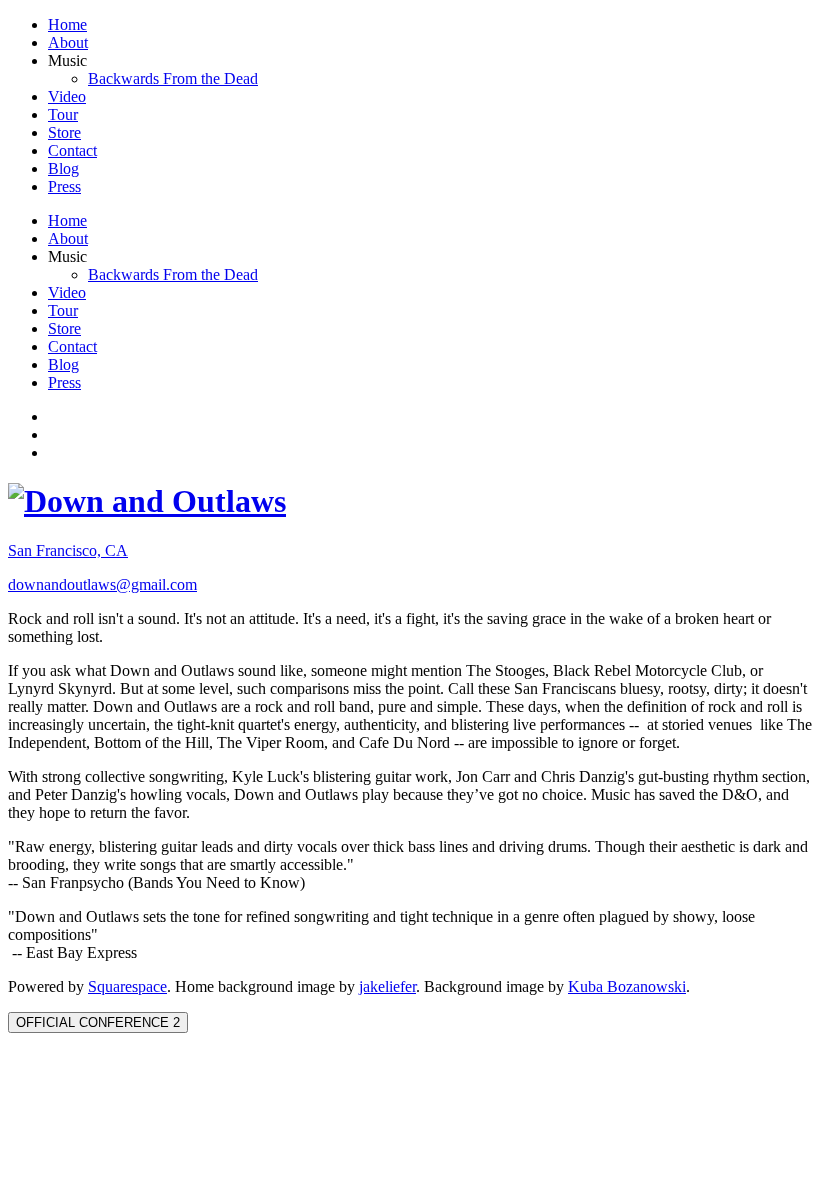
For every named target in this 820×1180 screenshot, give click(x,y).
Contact (72, 150)
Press (64, 186)
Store (64, 132)
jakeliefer (387, 986)
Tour (63, 114)
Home (67, 24)
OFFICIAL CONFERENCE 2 (98, 1022)
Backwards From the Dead (173, 78)
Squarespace (127, 986)
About (68, 42)
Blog (63, 168)
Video (67, 96)
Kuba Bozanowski (627, 986)
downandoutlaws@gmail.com (102, 584)
